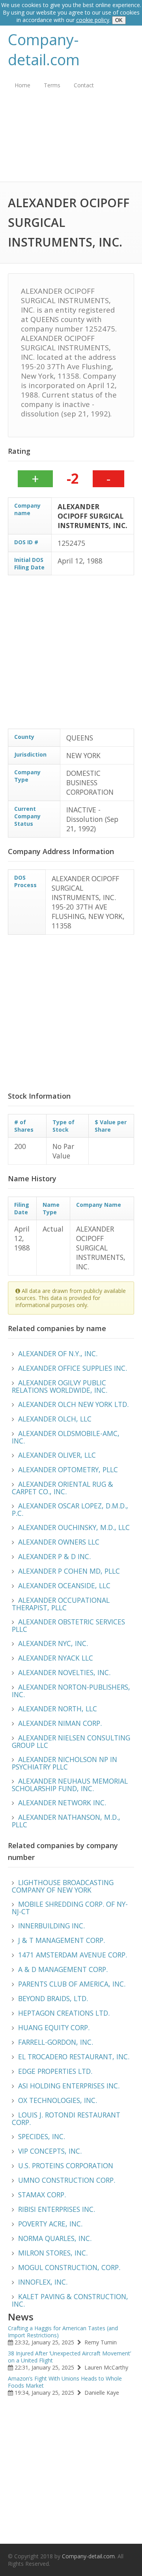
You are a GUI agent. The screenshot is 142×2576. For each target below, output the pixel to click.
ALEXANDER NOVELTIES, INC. (64, 1672)
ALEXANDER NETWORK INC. (62, 1803)
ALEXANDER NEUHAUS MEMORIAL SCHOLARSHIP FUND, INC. (70, 1785)
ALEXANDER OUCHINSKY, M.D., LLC (74, 1527)
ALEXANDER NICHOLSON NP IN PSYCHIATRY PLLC (64, 1763)
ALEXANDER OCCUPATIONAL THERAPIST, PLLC (61, 1604)
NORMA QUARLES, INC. (55, 2238)
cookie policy (93, 20)
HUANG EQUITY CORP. (54, 2027)
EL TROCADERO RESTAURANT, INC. (74, 2057)
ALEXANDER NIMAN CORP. (60, 1723)
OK (119, 20)
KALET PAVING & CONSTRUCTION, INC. (70, 2300)
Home (22, 85)
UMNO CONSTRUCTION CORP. (67, 2180)
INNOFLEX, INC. (43, 2282)
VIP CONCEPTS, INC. (50, 2151)
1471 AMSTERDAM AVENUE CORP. (73, 1955)
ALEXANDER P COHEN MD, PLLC (69, 1571)
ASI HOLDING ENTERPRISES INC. (69, 2086)
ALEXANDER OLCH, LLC (55, 1419)
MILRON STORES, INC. (53, 2253)
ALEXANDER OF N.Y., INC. (58, 1353)
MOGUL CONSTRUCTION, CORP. (69, 2267)
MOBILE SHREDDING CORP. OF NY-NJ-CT (70, 1908)
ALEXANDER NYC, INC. (53, 1643)
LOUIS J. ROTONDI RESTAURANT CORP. (66, 2118)
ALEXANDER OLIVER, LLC (57, 1455)
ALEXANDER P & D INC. (54, 1556)
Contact (84, 85)
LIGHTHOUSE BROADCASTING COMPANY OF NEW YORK (63, 1886)
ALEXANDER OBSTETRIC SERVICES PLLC (68, 1625)
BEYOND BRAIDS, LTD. (53, 1998)
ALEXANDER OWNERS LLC (59, 1542)
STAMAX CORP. (42, 2195)
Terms (52, 85)
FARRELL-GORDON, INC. (56, 2042)
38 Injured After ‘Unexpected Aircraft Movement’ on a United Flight (69, 2357)
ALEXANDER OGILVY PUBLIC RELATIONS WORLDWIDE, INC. (60, 1386)
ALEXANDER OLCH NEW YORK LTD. (73, 1404)
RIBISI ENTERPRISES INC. (57, 2209)
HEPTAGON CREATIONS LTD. (64, 2013)
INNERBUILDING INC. (51, 1926)
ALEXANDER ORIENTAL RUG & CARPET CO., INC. (63, 1488)
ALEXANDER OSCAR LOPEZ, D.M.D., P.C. (70, 1509)
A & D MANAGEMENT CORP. (63, 1969)
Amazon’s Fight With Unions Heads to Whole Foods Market (65, 2382)
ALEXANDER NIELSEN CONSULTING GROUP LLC (71, 1741)
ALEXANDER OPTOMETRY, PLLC (68, 1469)
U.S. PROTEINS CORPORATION (66, 2165)
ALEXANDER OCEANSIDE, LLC (64, 1585)
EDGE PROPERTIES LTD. (55, 2071)
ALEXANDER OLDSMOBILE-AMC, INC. (66, 1437)
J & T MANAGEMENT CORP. (62, 1940)
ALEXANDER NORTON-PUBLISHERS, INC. (71, 1691)
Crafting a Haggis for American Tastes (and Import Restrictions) (63, 2332)
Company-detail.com (44, 50)
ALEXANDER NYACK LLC (56, 1658)
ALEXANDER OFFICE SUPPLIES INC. (73, 1368)
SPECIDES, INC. (42, 2136)
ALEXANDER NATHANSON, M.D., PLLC (66, 1821)
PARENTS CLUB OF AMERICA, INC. (72, 1984)
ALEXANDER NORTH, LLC (58, 1709)
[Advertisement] (71, 142)
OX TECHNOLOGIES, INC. (58, 2100)
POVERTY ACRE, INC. (50, 2224)
